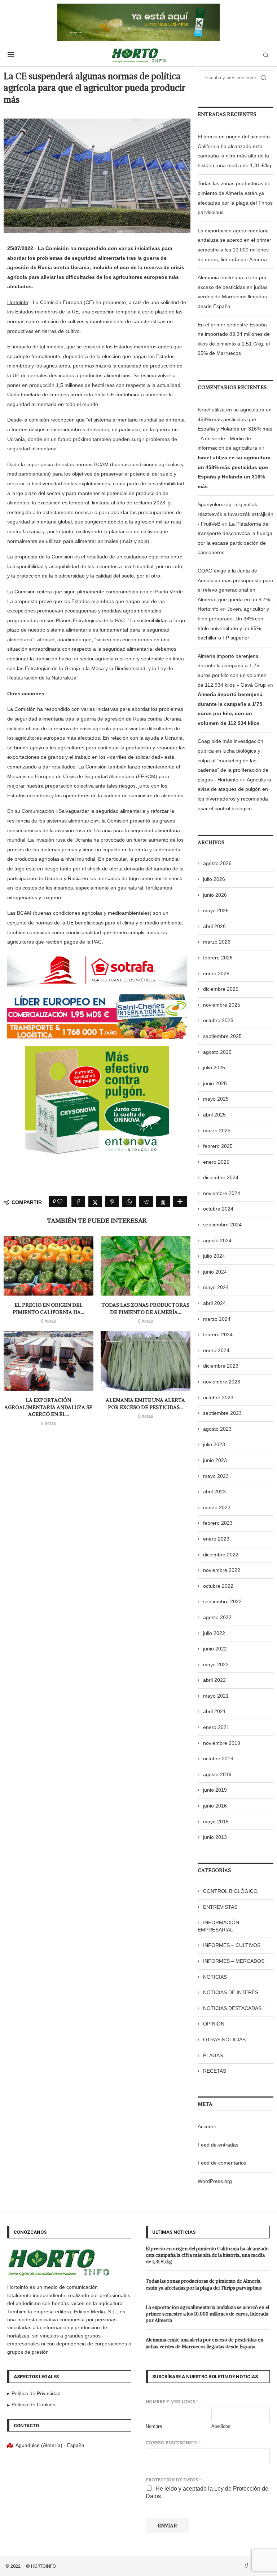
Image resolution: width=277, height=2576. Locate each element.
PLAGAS (213, 2055)
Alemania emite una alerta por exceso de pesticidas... (145, 1404)
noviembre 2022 (222, 1570)
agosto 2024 (217, 1240)
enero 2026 (216, 973)
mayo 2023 (216, 1476)
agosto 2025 (217, 1052)
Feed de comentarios (222, 2163)
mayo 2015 (216, 1822)
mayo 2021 (216, 1696)
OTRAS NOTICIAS (224, 2040)
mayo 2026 (216, 910)
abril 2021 (214, 1711)
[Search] (266, 55)
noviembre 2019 (222, 1743)
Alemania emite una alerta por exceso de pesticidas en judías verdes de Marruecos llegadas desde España (205, 2343)
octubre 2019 (218, 1759)
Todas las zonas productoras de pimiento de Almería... (145, 1309)
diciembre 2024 (221, 1177)
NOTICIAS (215, 1977)
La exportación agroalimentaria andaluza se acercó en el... (48, 1407)
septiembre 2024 (222, 1225)
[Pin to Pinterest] (112, 1202)
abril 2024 (214, 1303)
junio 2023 (215, 1460)
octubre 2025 (218, 1020)
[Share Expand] (180, 1202)
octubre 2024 (218, 1209)
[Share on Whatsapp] (129, 1202)
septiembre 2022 (222, 1601)
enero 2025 (216, 1162)
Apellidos (221, 2426)
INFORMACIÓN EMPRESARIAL (218, 1926)
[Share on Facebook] (78, 1202)
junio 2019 (215, 1790)
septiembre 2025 (222, 1036)
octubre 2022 (218, 1586)
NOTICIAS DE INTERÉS (231, 1992)
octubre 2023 (218, 1398)
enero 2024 (216, 1350)
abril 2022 (214, 1680)
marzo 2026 (217, 942)
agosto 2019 (217, 1774)
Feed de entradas (218, 2145)
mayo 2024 (216, 1287)
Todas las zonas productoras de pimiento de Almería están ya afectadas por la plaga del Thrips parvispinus (204, 2284)
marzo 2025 (217, 1131)
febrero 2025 (218, 1146)
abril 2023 (214, 1492)
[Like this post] (60, 1202)
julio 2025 (214, 1068)
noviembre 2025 (222, 1005)
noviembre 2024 (222, 1193)
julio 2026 (214, 879)
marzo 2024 (217, 1319)
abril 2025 (214, 1115)
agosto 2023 (217, 1429)
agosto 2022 (217, 1617)
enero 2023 (216, 1539)
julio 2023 (214, 1444)
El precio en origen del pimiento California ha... (48, 1309)
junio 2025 (215, 1083)
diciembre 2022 (221, 1555)
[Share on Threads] (163, 1202)
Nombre (154, 2426)
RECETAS (215, 2071)
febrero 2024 (218, 1334)
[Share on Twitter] (95, 1202)
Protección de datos (173, 2480)
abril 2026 (214, 926)
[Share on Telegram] (146, 1202)
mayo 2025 (216, 1099)
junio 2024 (215, 1272)
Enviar (167, 2526)
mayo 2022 (216, 1664)
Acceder (207, 2126)
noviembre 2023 (222, 1382)
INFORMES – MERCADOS (234, 1961)
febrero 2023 (218, 1523)
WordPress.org (215, 2181)
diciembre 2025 (221, 989)
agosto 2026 (217, 863)
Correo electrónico (173, 2443)
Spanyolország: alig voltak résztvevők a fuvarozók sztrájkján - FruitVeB (236, 514)
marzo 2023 (217, 1507)
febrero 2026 (218, 958)
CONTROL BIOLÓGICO (230, 1891)
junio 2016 (215, 1806)
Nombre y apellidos (172, 2401)
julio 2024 (214, 1256)
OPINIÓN (214, 2024)
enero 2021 (216, 1727)
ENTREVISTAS (220, 1907)
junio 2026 (215, 895)
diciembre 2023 (221, 1366)
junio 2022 (215, 1649)
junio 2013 (215, 1837)
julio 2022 (214, 1633)
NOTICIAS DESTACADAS (232, 2008)
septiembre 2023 (222, 1413)
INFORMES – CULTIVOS (232, 1945)
